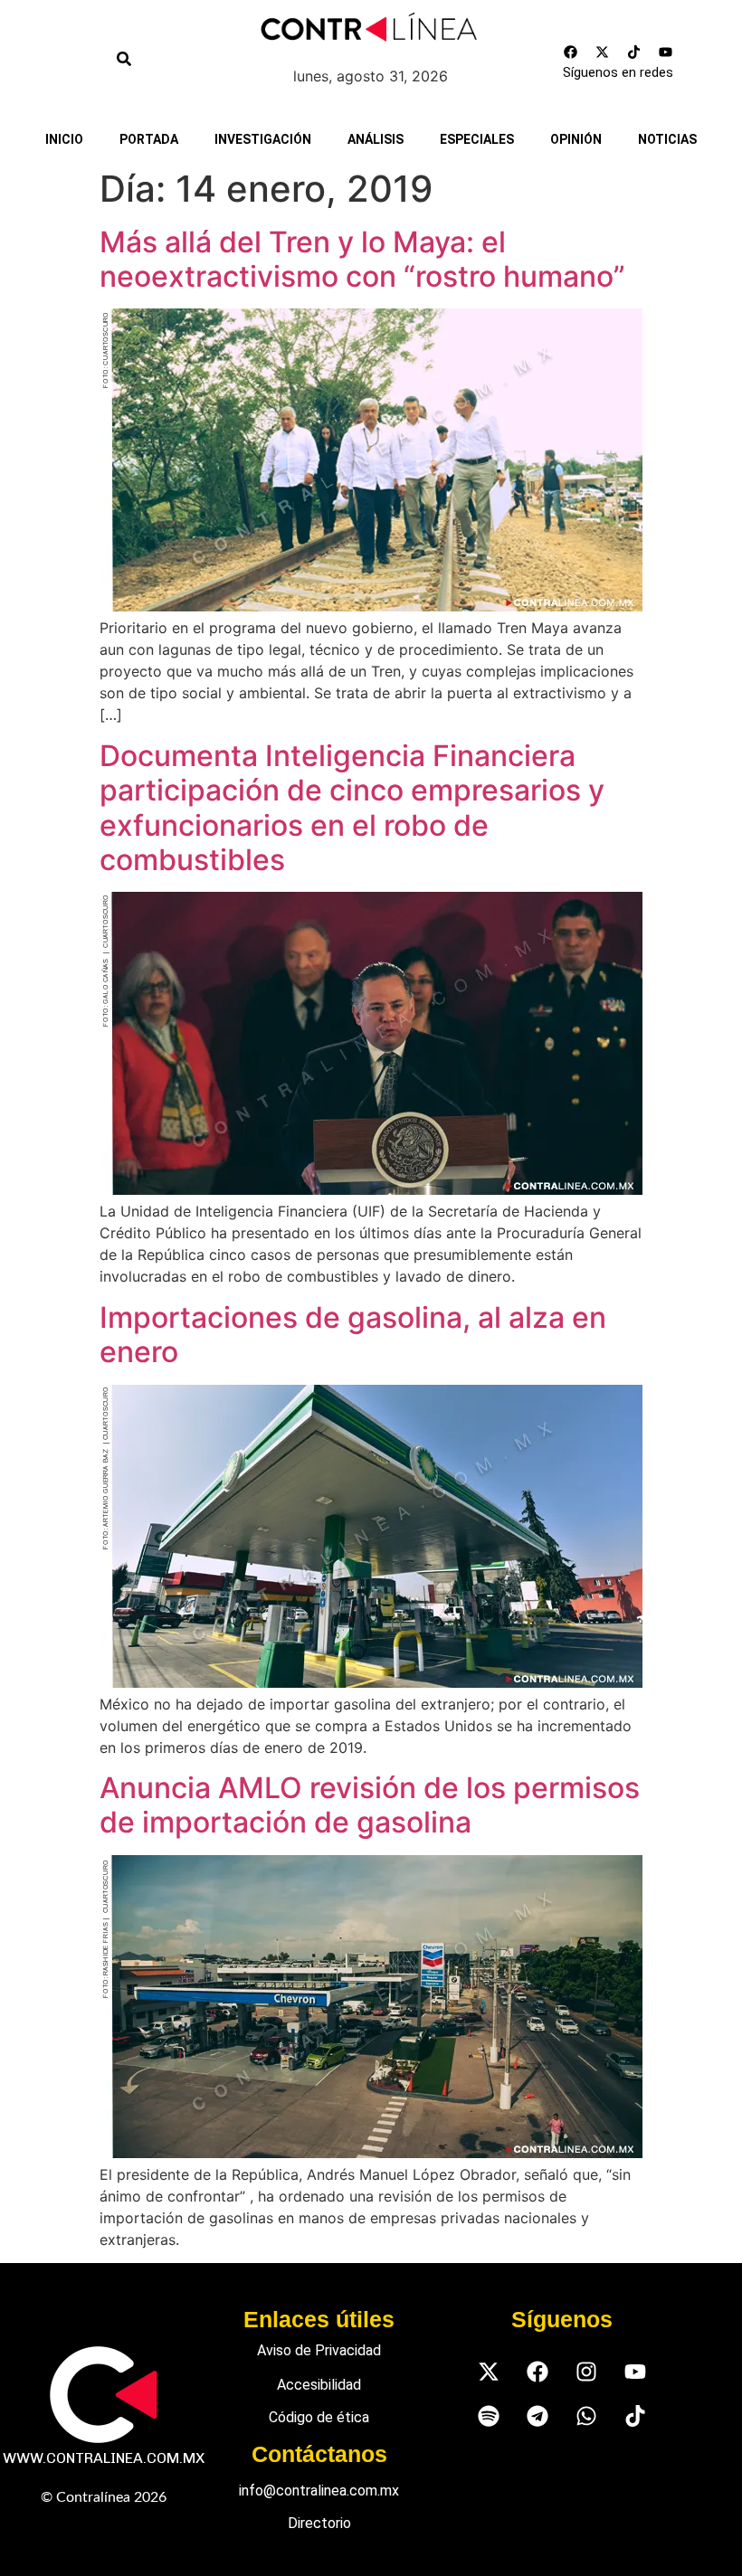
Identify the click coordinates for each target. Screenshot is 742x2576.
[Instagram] (586, 2371)
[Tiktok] (634, 52)
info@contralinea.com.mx (319, 2491)
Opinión (576, 139)
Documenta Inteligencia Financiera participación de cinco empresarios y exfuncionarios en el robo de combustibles (352, 808)
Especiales (477, 139)
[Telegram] (537, 2415)
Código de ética (319, 2417)
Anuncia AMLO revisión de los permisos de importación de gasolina (370, 1805)
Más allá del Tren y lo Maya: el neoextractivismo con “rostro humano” (362, 259)
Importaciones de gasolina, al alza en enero (353, 1335)
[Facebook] (571, 52)
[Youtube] (666, 52)
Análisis (376, 139)
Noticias (667, 139)
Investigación (263, 139)
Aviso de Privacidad (319, 2350)
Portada (149, 139)
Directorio (319, 2523)
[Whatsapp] (586, 2415)
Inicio (64, 139)
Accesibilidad (319, 2385)
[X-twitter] (603, 52)
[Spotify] (488, 2415)
